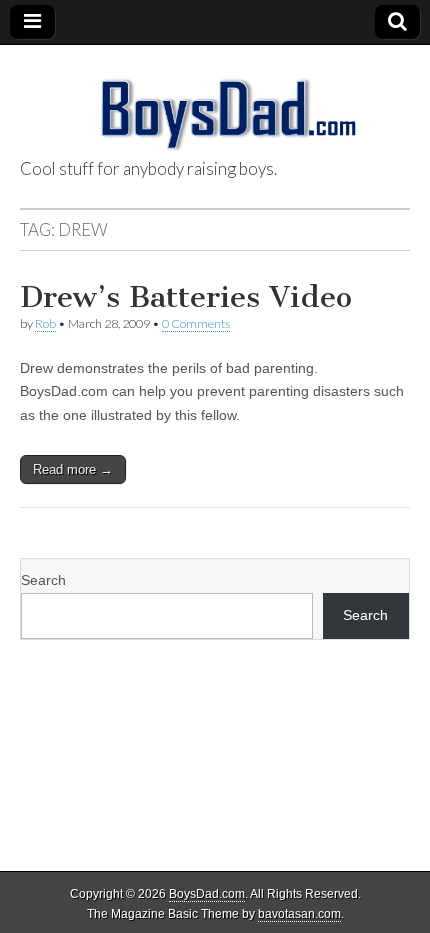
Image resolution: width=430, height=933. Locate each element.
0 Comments (196, 323)
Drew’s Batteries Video (186, 297)
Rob (45, 323)
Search (43, 580)
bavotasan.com (299, 914)
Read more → (73, 469)
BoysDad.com (207, 894)
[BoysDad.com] (215, 103)
